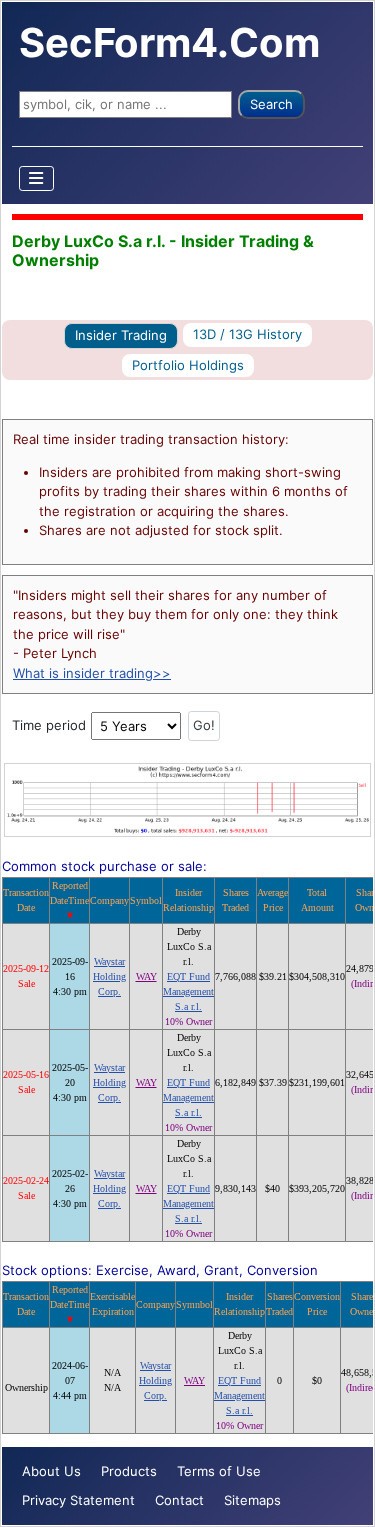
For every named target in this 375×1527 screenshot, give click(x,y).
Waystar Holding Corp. (109, 976)
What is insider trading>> (92, 673)
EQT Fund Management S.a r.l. (188, 991)
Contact (179, 1500)
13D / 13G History (247, 334)
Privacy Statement (78, 1500)
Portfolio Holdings (188, 365)
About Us (51, 1471)
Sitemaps (252, 1500)
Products (129, 1471)
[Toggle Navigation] (37, 178)
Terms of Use (219, 1471)
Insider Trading (121, 335)
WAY (146, 976)
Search (271, 104)
